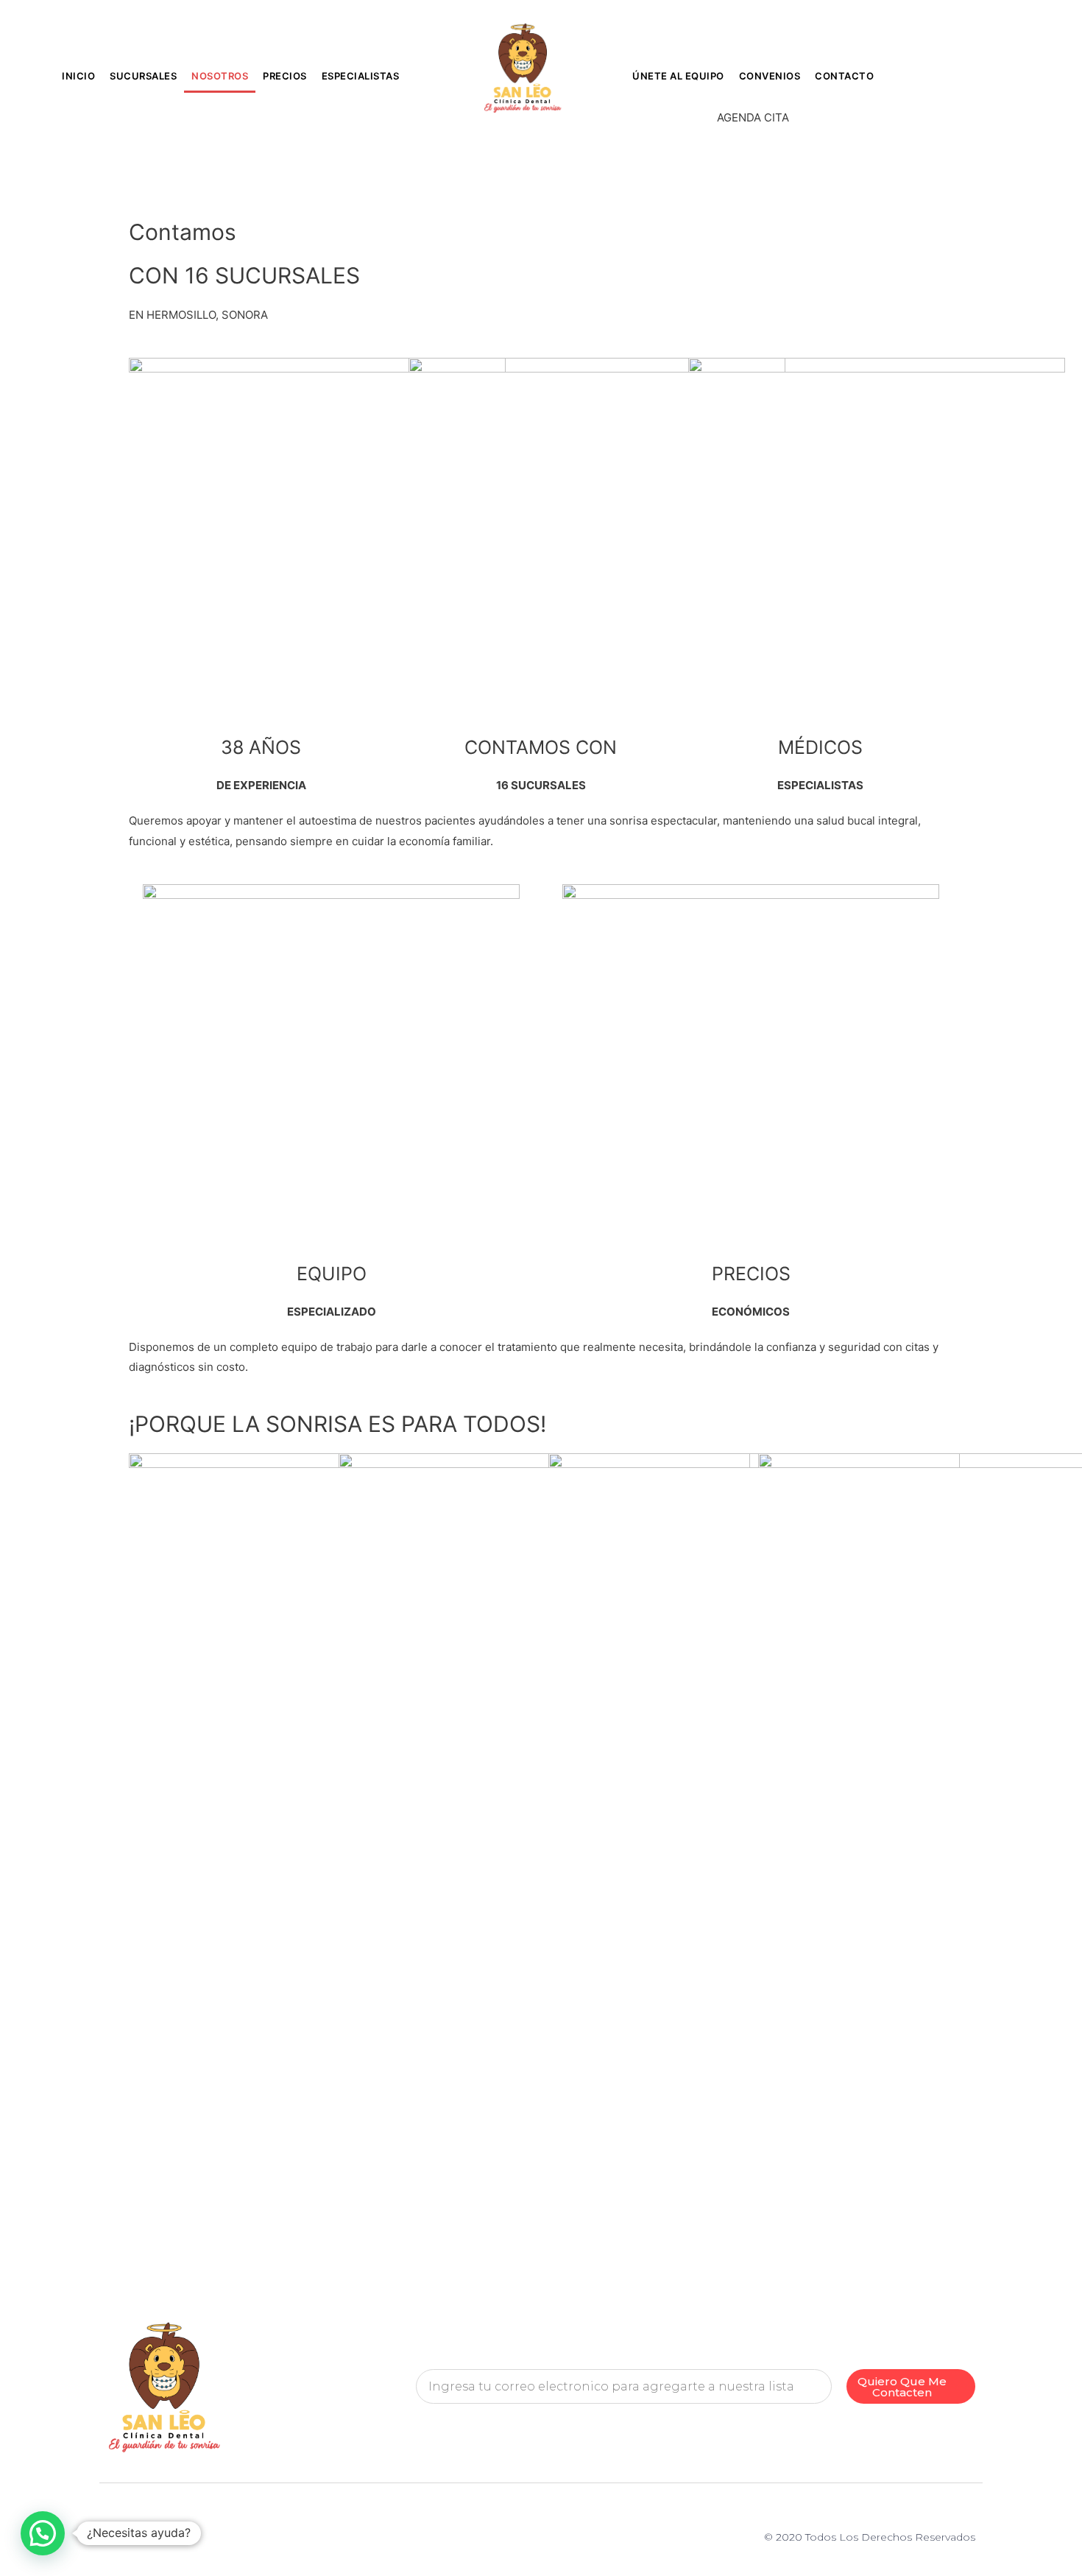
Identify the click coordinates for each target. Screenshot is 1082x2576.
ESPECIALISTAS (361, 76)
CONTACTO (844, 76)
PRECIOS (285, 76)
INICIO (78, 76)
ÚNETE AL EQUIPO (678, 76)
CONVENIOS (770, 76)
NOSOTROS (220, 76)
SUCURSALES (143, 76)
